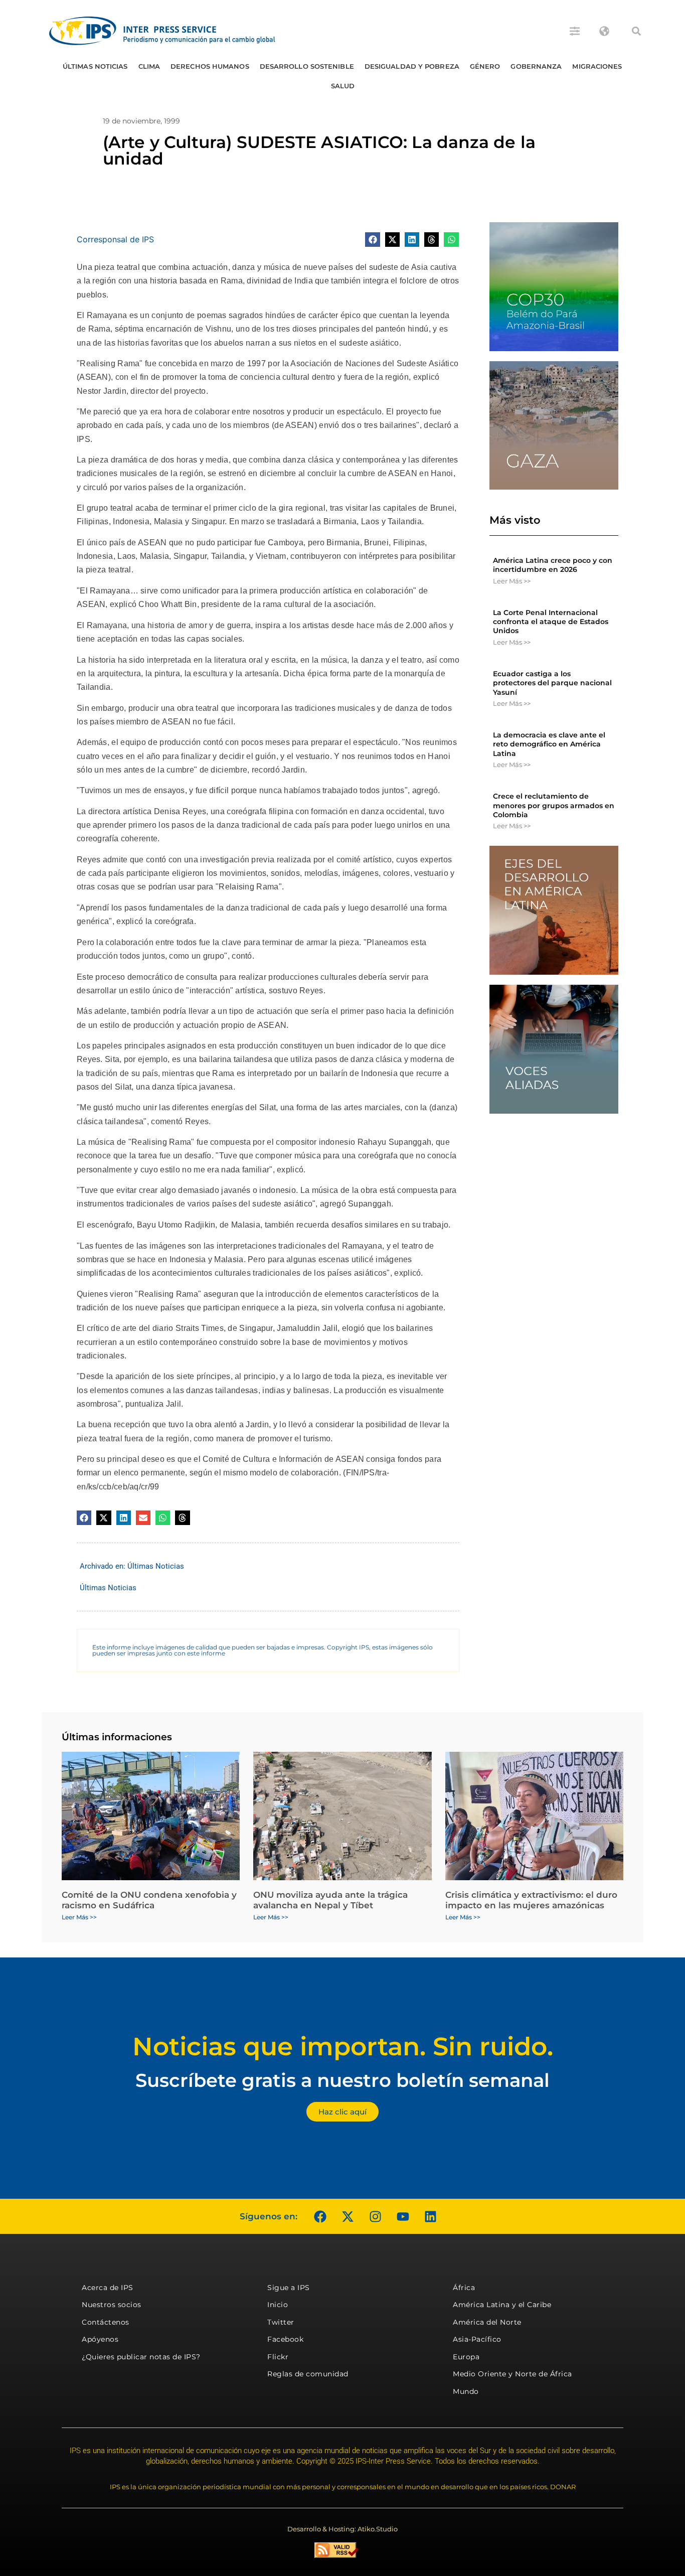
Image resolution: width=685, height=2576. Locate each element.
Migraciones (597, 66)
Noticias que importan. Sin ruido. (343, 2047)
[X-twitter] (348, 2216)
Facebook (285, 2339)
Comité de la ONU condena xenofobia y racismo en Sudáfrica (149, 1900)
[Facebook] (320, 2216)
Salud (343, 86)
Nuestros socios (112, 2305)
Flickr (278, 2357)
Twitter (281, 2322)
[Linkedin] (430, 2216)
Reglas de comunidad (308, 2374)
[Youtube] (403, 2216)
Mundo (466, 2391)
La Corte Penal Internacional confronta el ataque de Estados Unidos (551, 622)
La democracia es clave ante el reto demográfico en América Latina (549, 744)
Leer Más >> (512, 581)
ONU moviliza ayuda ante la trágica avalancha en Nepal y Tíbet (330, 1900)
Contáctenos (106, 2322)
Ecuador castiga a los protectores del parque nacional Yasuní (552, 683)
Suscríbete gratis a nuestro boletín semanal (342, 2080)
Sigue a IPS (289, 2288)
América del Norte (487, 2322)
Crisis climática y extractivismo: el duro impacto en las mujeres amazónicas (531, 1900)
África (464, 2288)
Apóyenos (100, 2339)
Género (485, 66)
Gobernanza (536, 66)
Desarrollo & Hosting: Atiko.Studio (342, 2529)
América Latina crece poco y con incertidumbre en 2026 (553, 565)
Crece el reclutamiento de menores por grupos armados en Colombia (554, 805)
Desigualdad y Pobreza (412, 66)
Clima (149, 66)
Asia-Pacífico (477, 2339)
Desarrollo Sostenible (307, 66)
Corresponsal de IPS (115, 239)
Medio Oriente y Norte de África (512, 2374)
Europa (466, 2357)
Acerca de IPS (108, 2288)
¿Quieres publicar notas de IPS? (141, 2357)
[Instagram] (375, 2216)
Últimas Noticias (95, 66)
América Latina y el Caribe (502, 2305)
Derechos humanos (210, 66)
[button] (636, 31)
